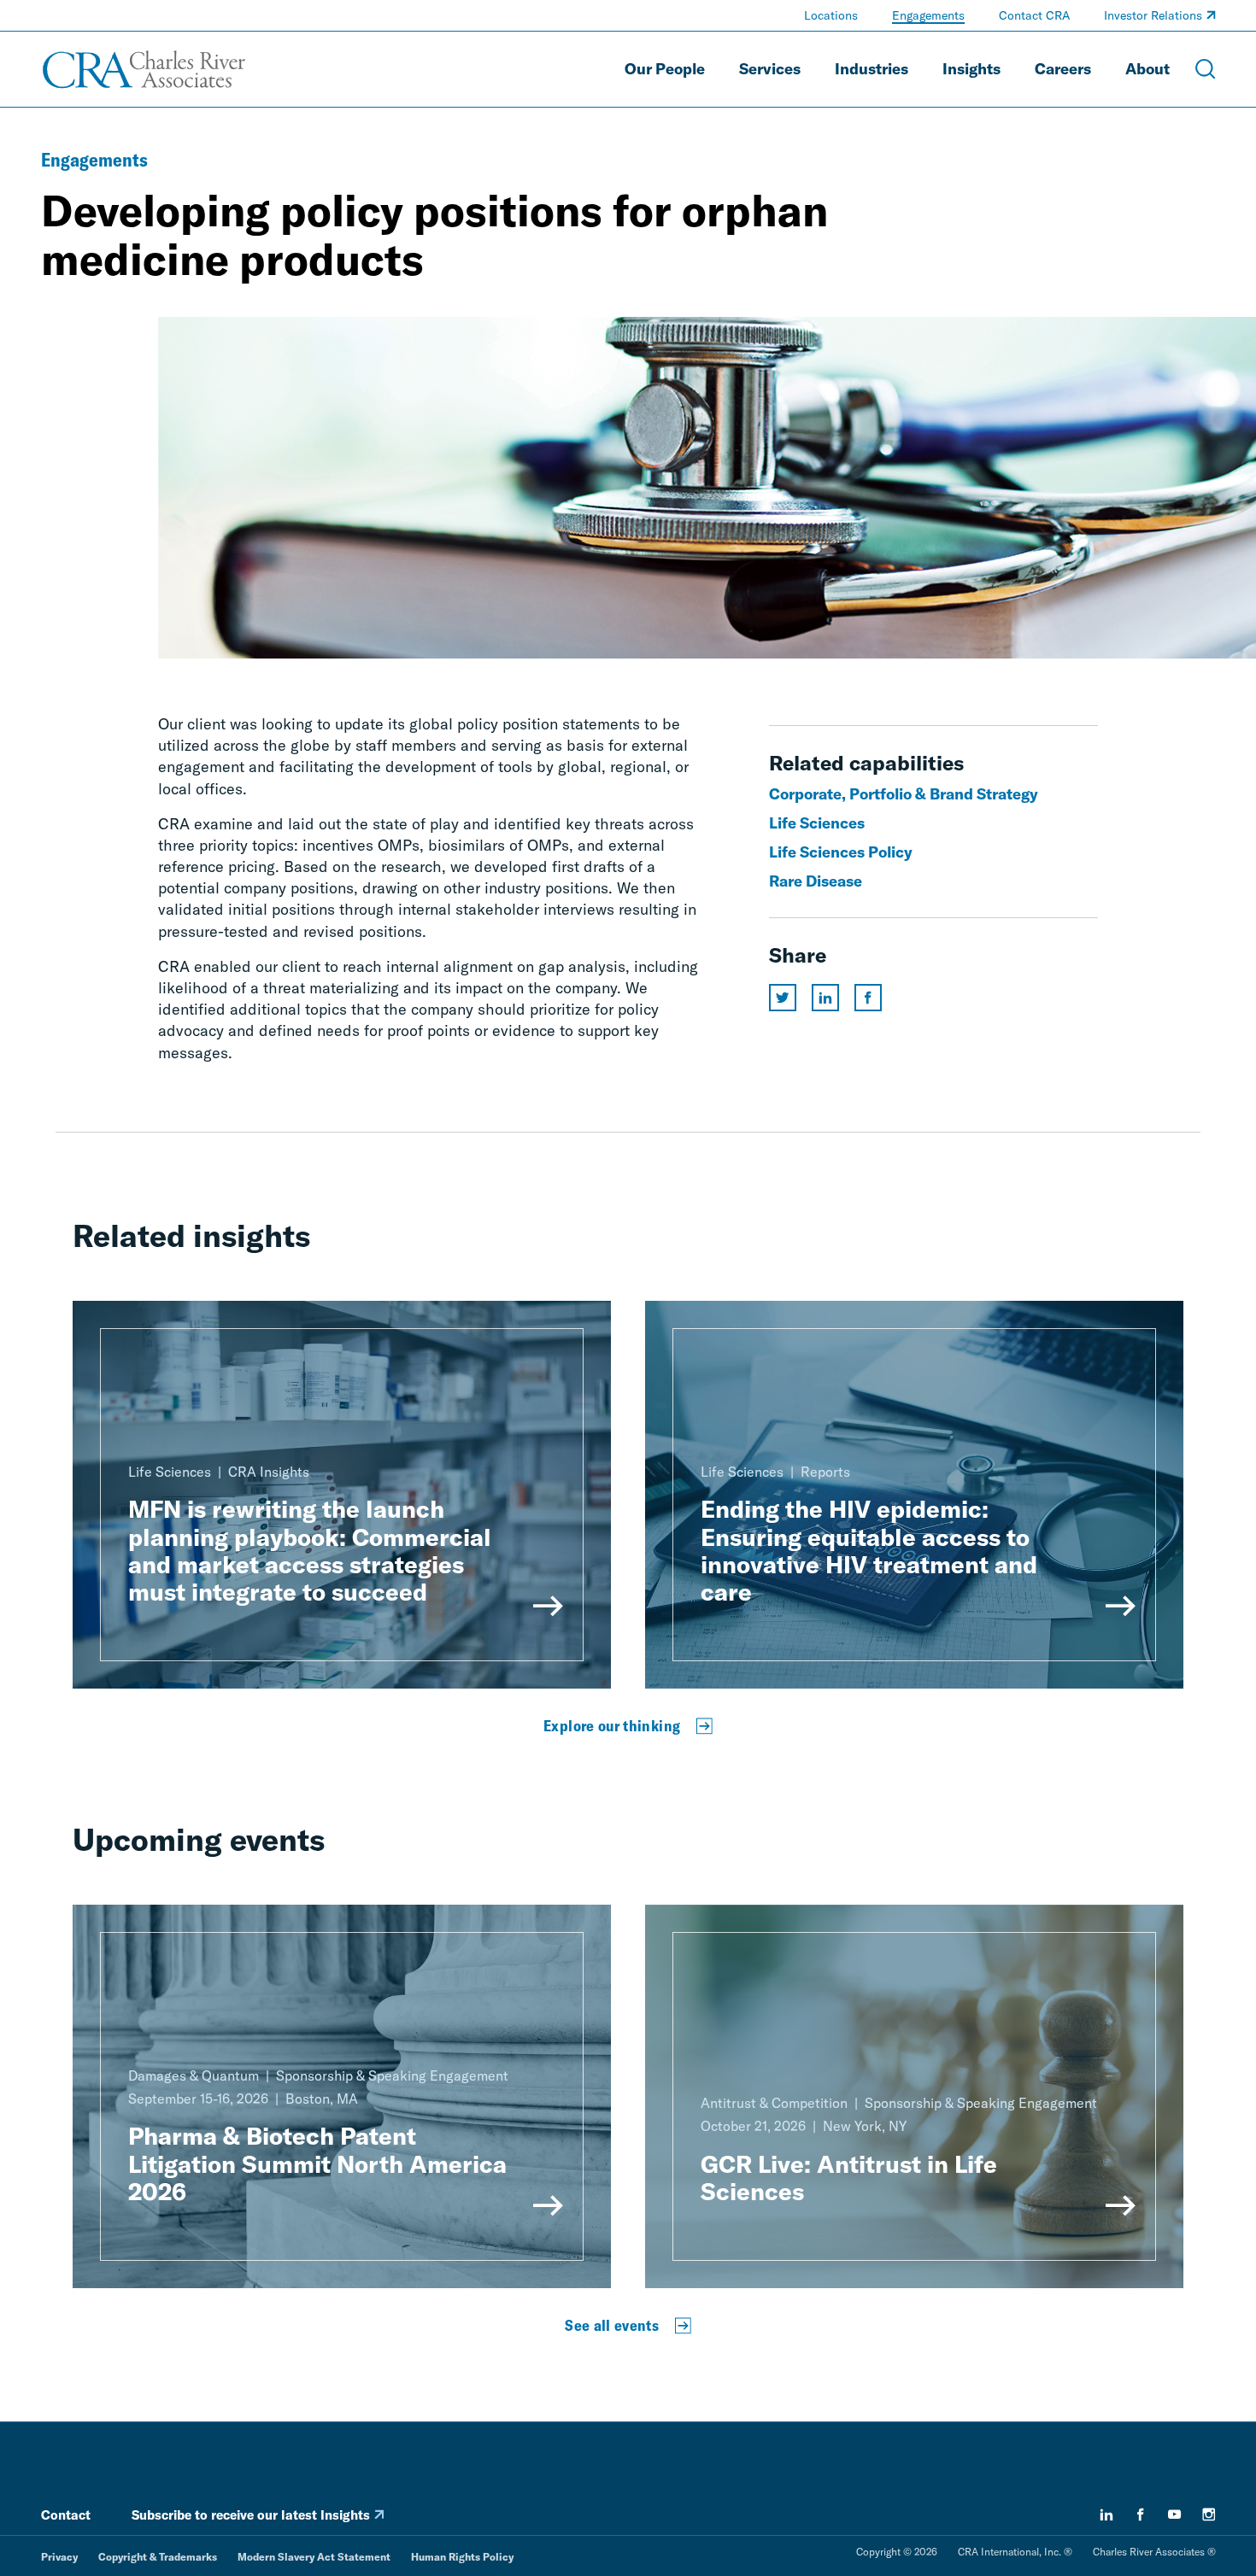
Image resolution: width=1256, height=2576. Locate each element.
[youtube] (1175, 2515)
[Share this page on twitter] (783, 998)
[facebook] (1141, 2515)
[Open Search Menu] (1206, 69)
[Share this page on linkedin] (825, 998)
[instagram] (1209, 2515)
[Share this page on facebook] (868, 998)
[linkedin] (1106, 2515)
